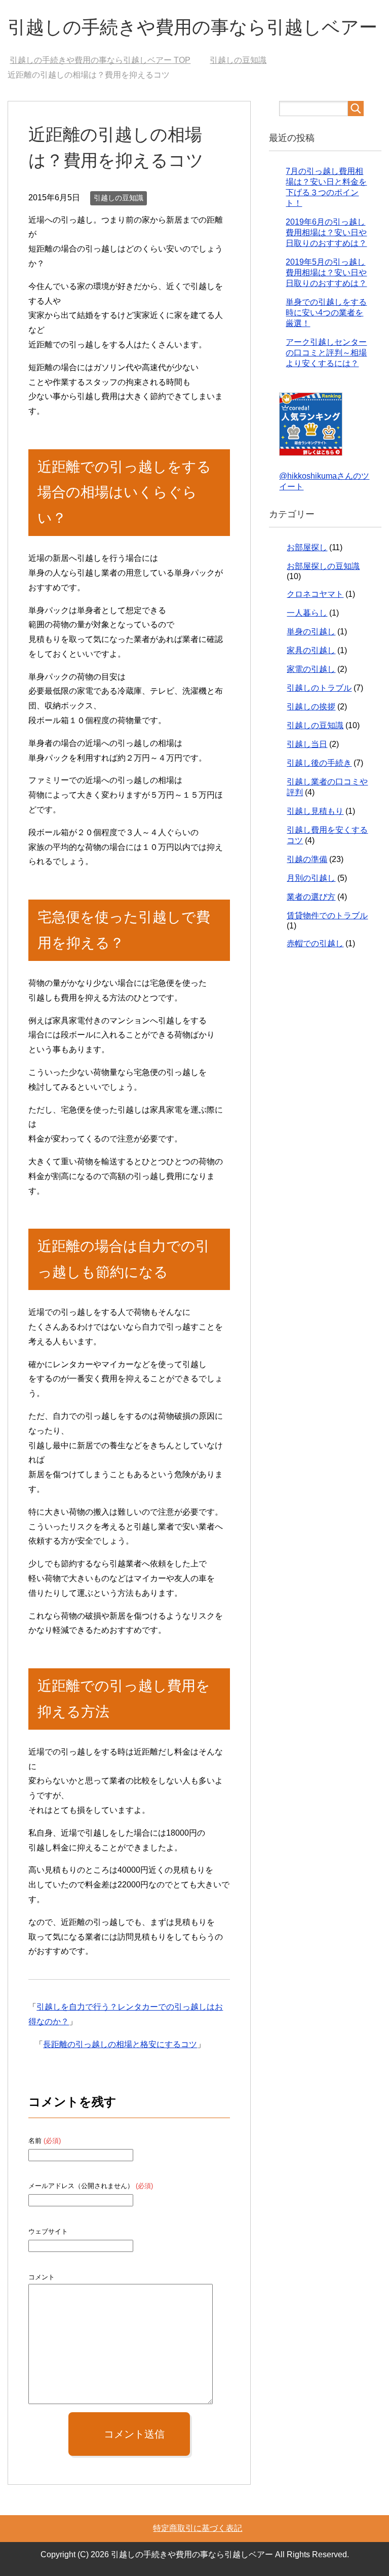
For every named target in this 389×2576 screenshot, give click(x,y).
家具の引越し (311, 650)
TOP (100, 60)
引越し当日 (307, 744)
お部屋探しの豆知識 (323, 566)
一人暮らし (307, 613)
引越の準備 (307, 859)
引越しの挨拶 (311, 707)
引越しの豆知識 (119, 198)
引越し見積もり (315, 811)
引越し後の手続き (319, 763)
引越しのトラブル (319, 688)
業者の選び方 (311, 897)
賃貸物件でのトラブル (327, 916)
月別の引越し (311, 878)
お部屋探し (307, 547)
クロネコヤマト (315, 594)
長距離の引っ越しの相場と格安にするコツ (120, 2044)
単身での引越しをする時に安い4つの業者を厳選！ (326, 313)
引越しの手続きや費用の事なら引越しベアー (192, 27)
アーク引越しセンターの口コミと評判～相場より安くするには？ (326, 353)
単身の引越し (311, 632)
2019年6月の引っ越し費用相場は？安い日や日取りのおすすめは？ (326, 232)
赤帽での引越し (315, 943)
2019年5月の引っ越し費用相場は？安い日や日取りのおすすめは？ (326, 273)
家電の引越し (311, 669)
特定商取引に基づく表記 (198, 2528)
